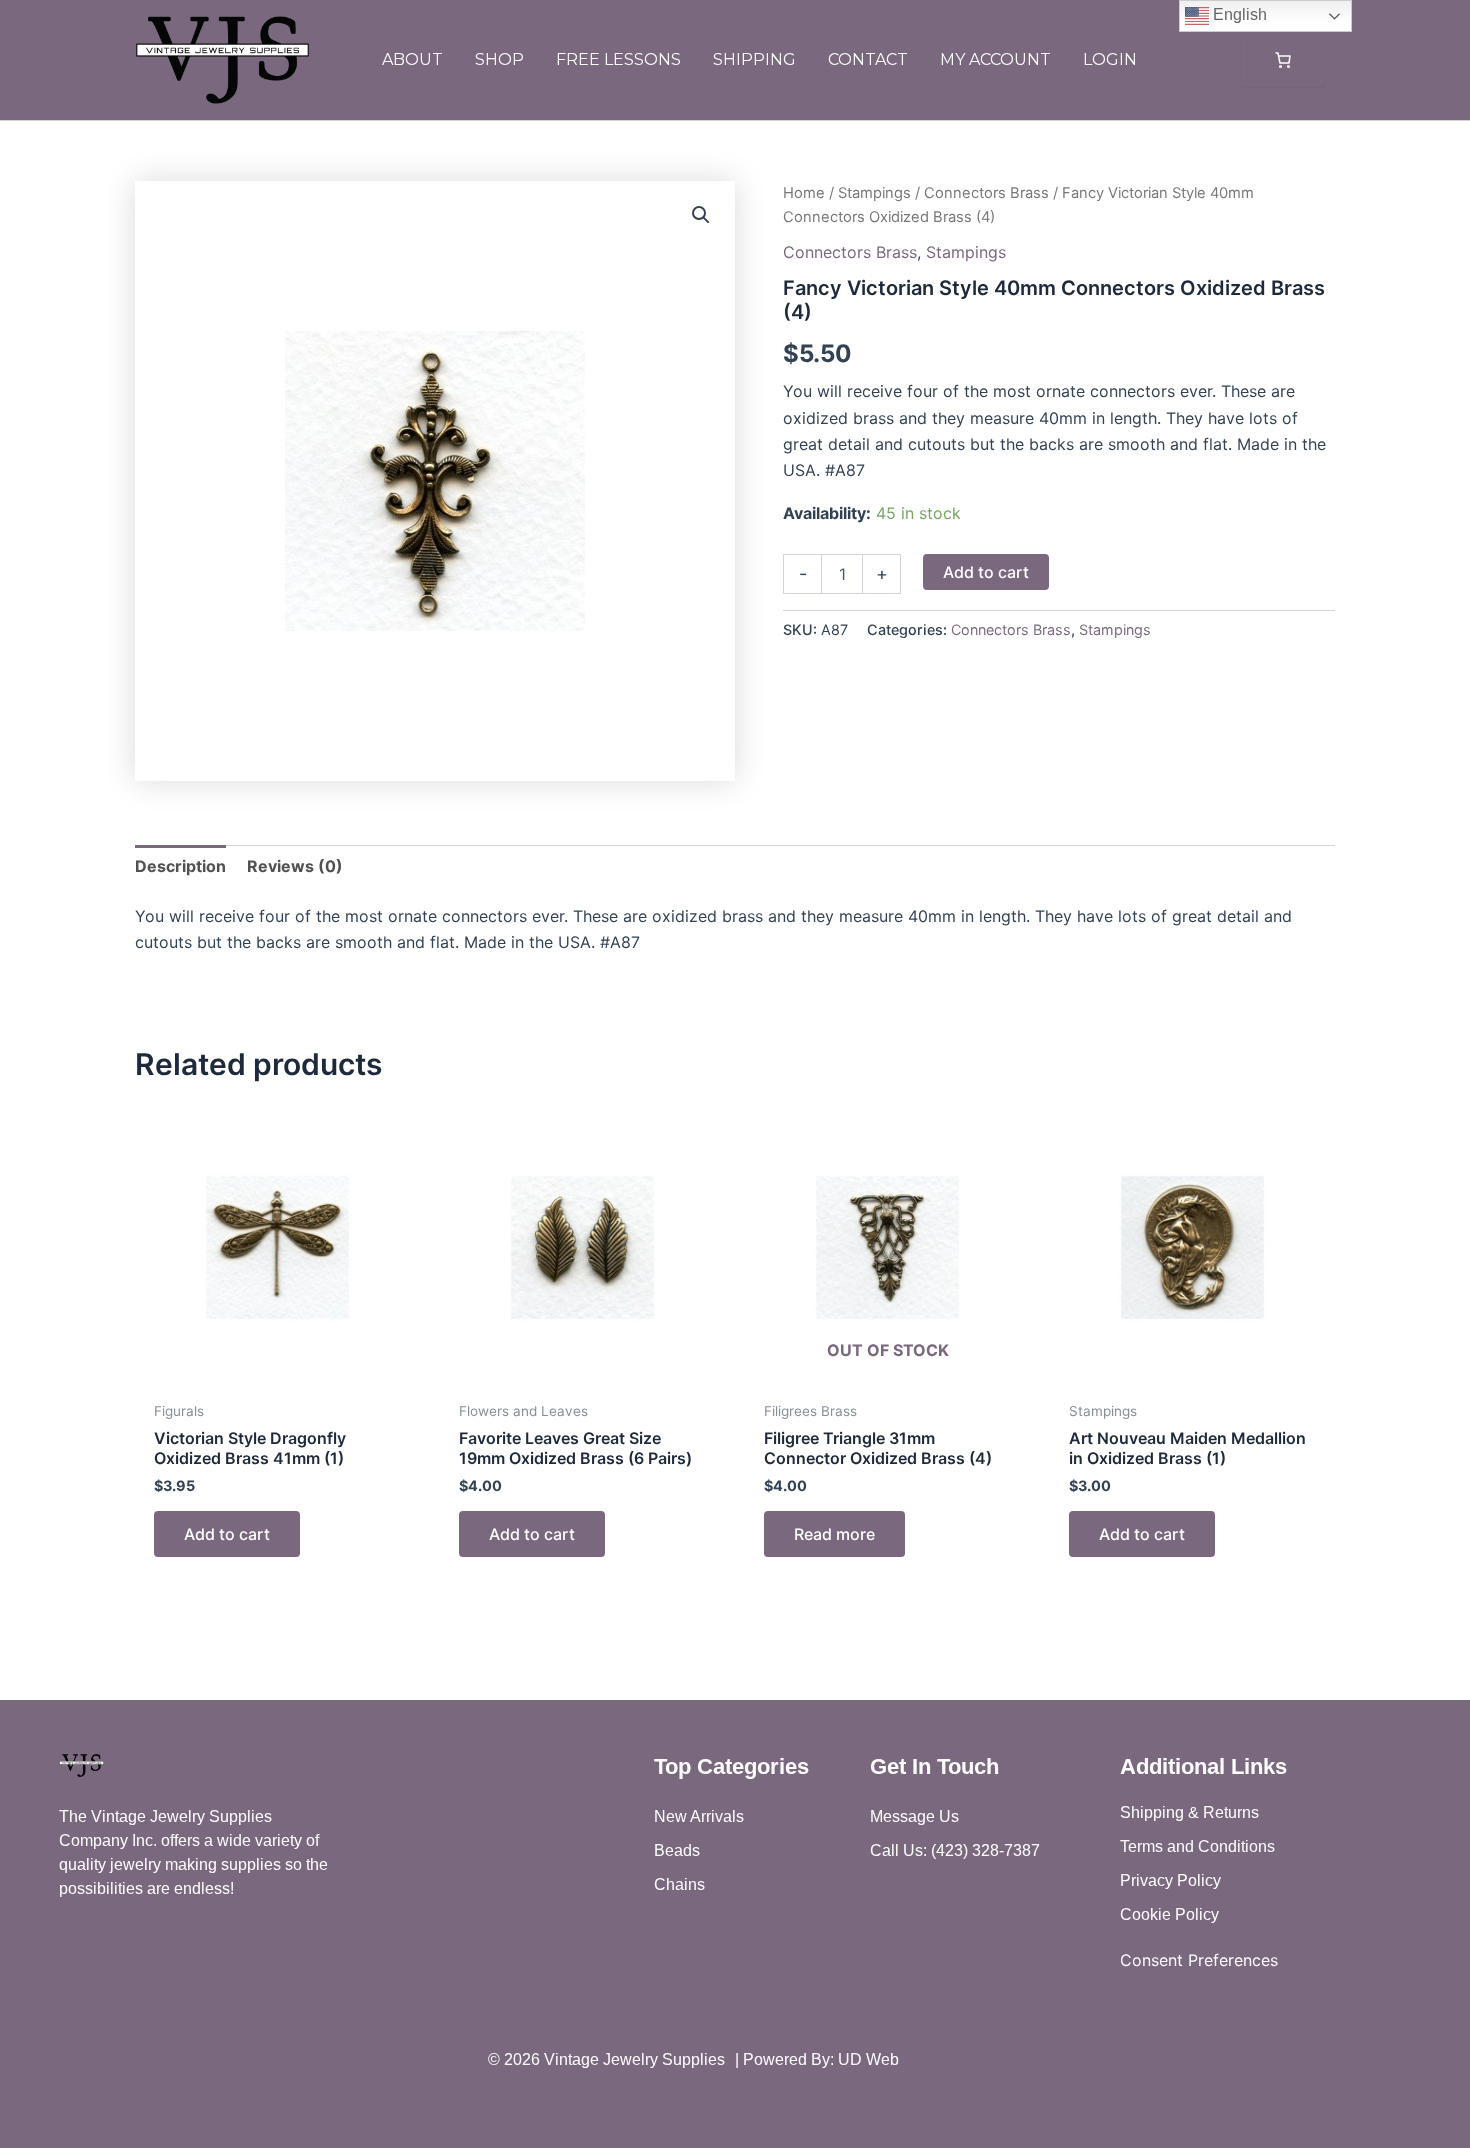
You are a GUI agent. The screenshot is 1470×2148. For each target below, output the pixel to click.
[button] (701, 215)
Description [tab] (180, 866)
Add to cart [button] (227, 1534)
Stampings (874, 193)
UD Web (868, 2059)
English (1238, 14)
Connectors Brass (986, 193)
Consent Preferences (1199, 1960)
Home (804, 193)
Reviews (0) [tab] (295, 866)
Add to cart (986, 572)
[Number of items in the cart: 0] (1283, 60)
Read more (834, 1534)
